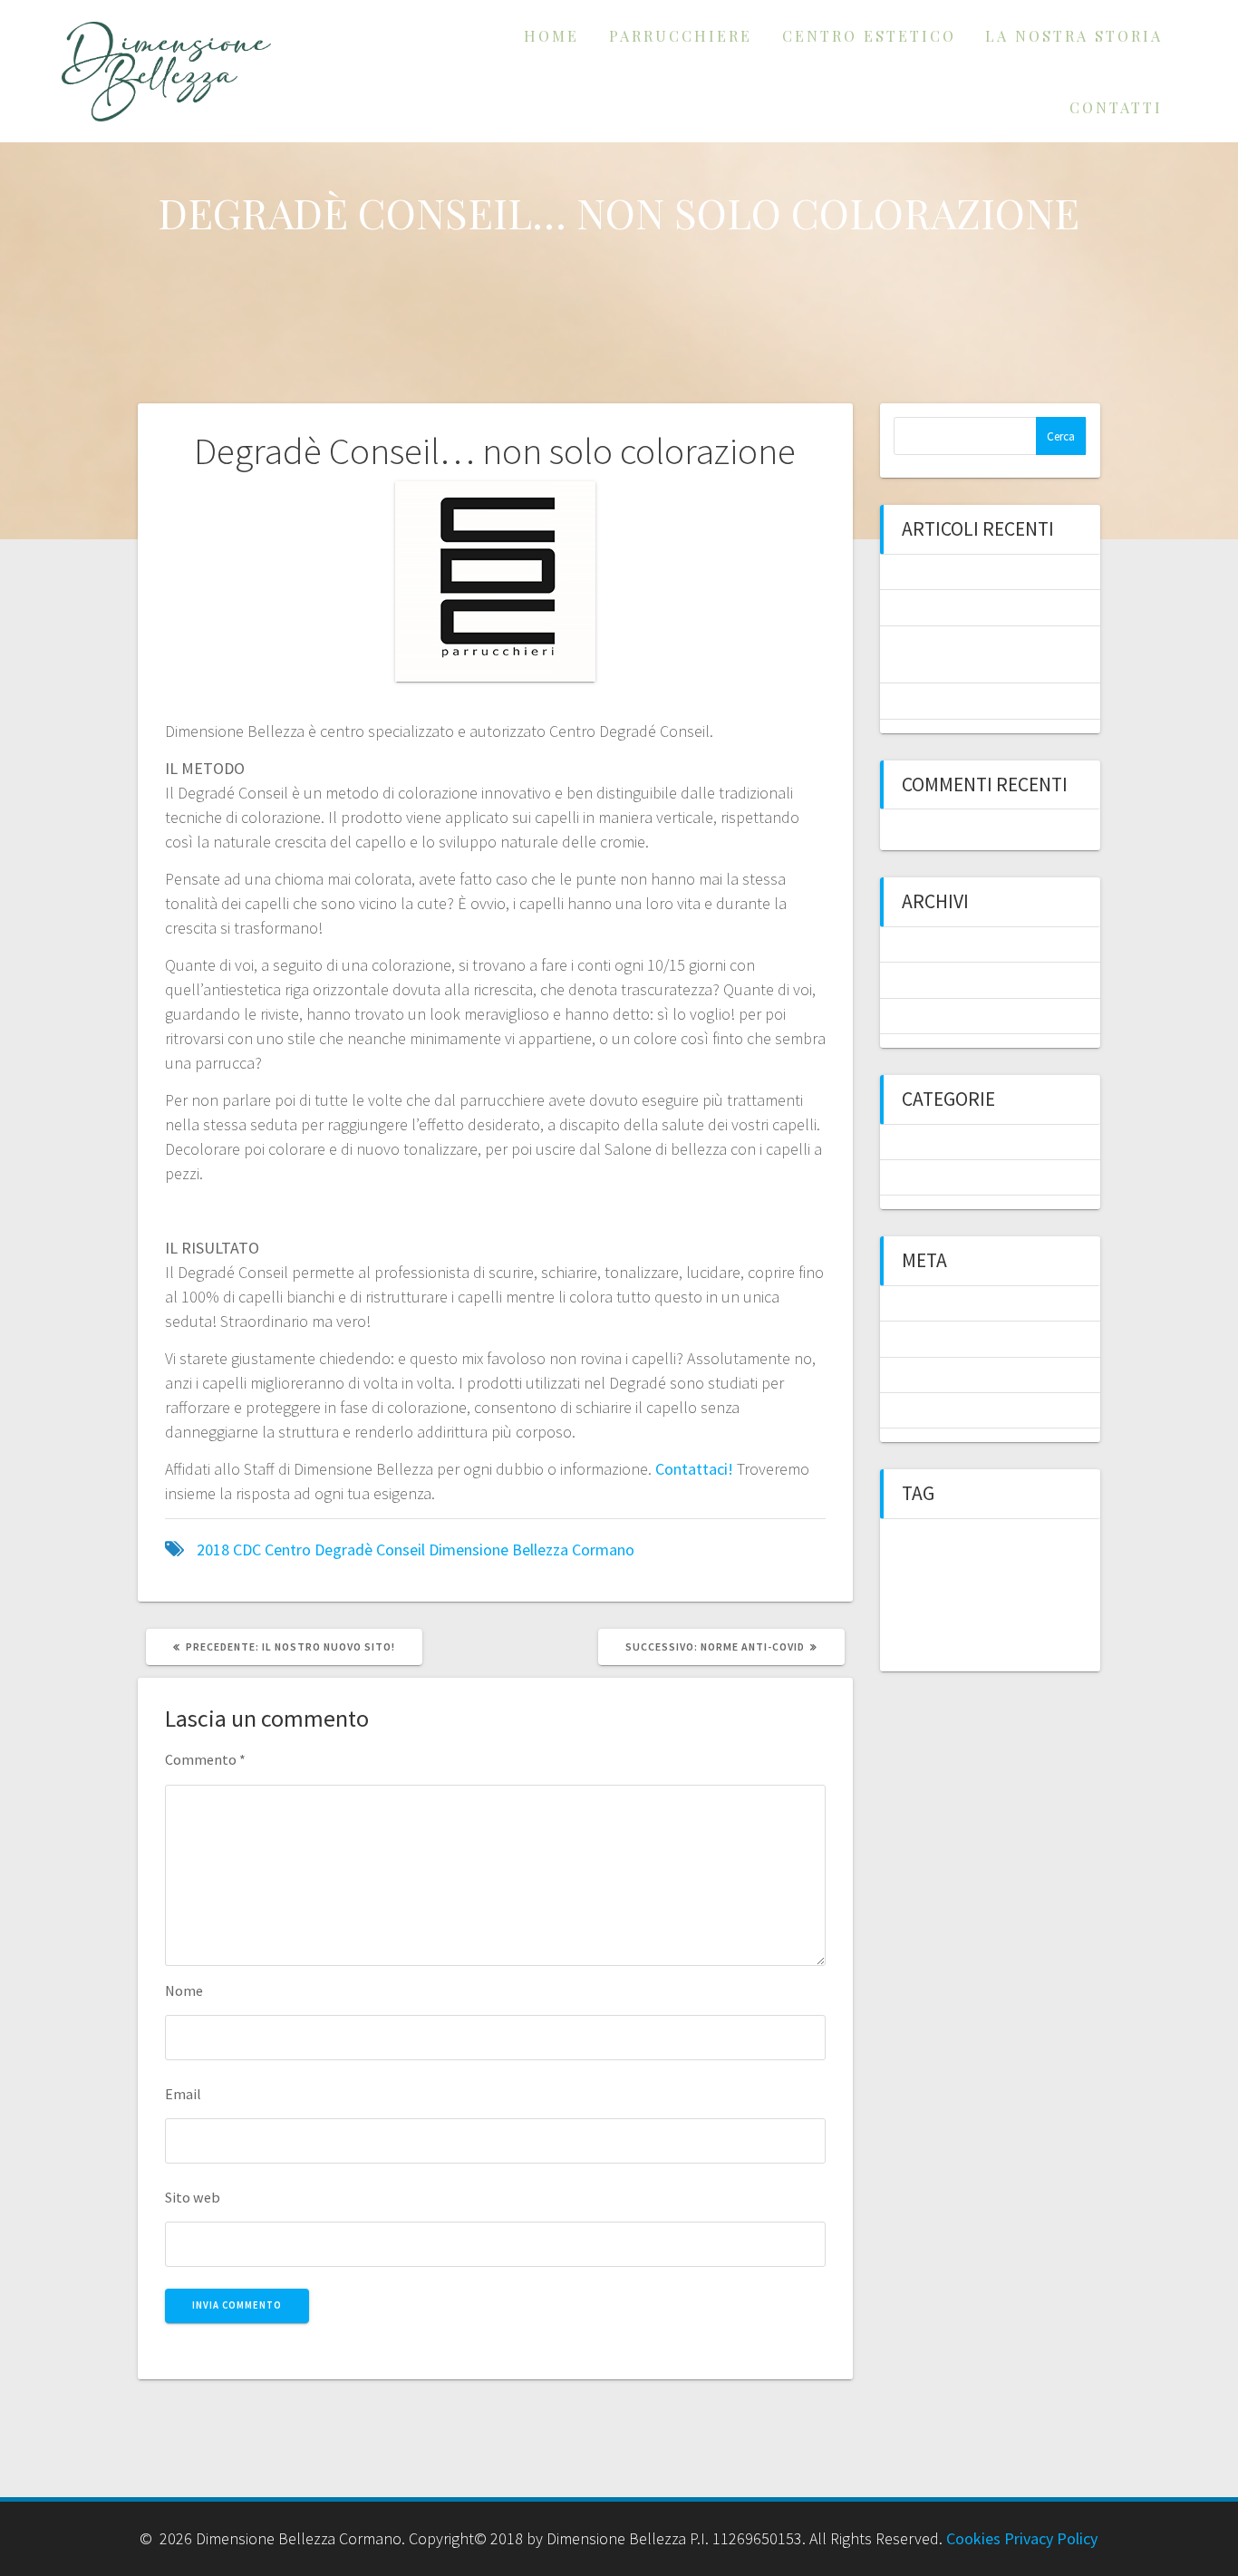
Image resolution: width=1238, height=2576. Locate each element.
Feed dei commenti (956, 1375)
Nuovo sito (1058, 1641)
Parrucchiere (681, 35)
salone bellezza (993, 1662)
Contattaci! (694, 1469)
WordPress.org (944, 1410)
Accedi (915, 1303)
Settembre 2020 (946, 944)
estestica (899, 1641)
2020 (943, 1533)
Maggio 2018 (935, 980)
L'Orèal (1015, 1641)
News (911, 1142)
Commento (205, 1759)
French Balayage (949, 572)
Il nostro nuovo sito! (960, 701)
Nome (184, 1990)
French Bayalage (959, 1641)
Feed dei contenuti (955, 1339)
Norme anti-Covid (954, 607)
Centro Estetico (869, 35)
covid (892, 1576)
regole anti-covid (918, 1662)
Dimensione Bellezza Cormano (532, 1549)
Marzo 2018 (932, 1016)
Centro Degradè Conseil (345, 1549)
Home (551, 35)
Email (183, 2094)
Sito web (193, 2197)
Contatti (1116, 107)
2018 (213, 1549)
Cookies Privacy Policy (1022, 2538)
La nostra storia (1074, 35)
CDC (247, 1549)
